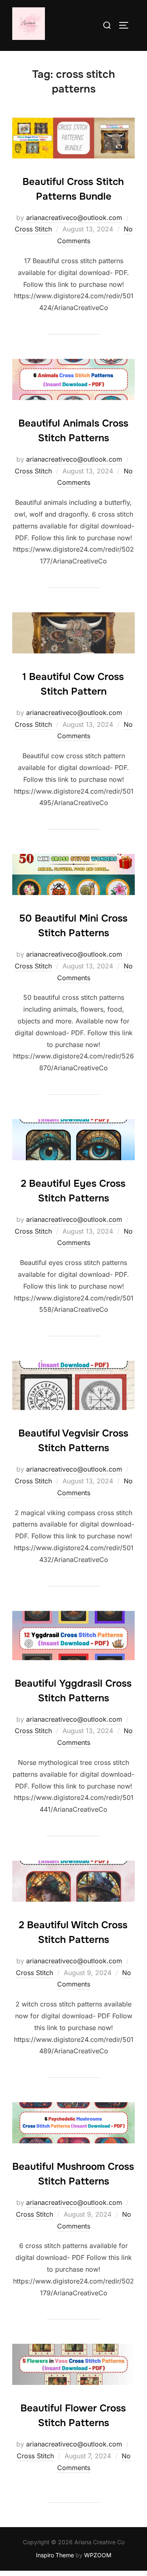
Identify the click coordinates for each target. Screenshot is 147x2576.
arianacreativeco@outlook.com (74, 218)
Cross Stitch (33, 229)
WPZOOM (98, 2555)
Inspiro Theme (55, 2555)
